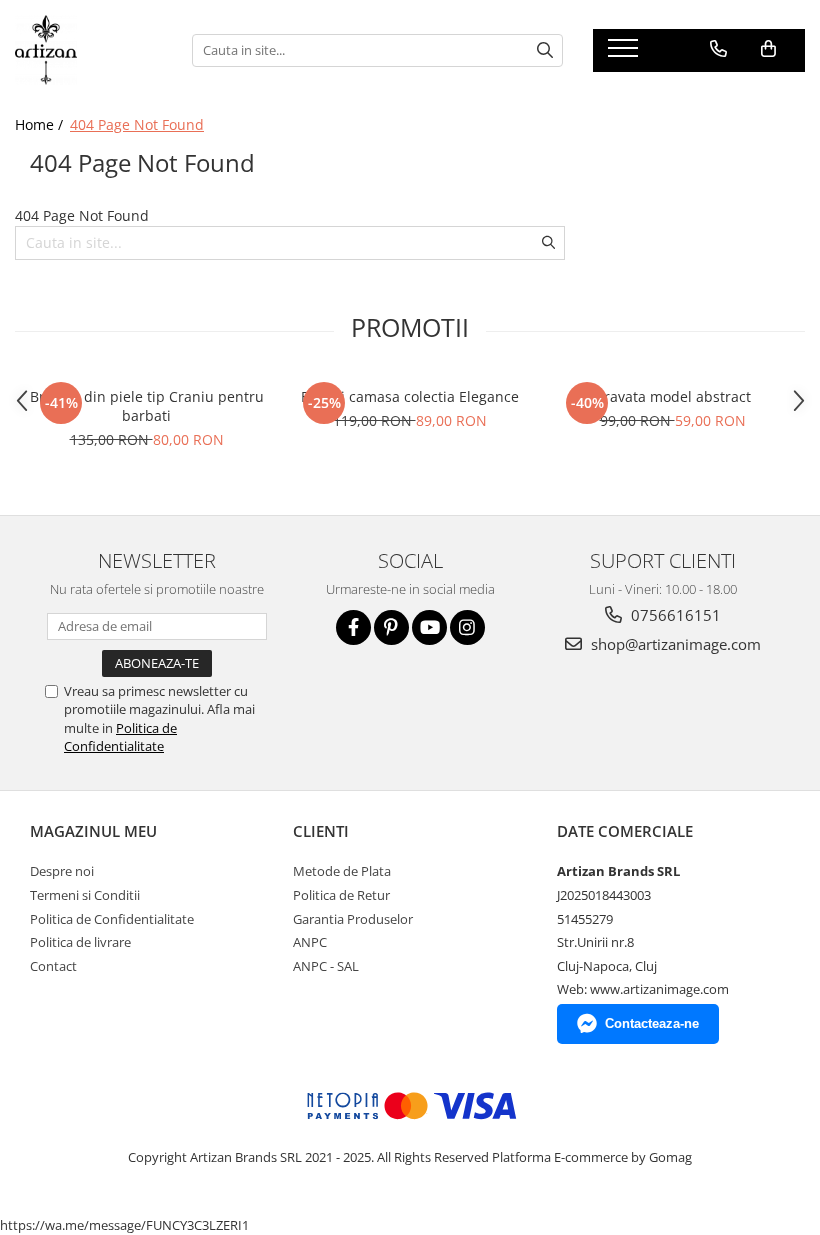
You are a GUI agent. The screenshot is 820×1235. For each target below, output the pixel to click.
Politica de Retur (341, 895)
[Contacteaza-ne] (718, 49)
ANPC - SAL (326, 966)
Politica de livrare (80, 942)
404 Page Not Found (137, 124)
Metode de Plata (342, 871)
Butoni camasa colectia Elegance (410, 396)
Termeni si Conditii (85, 895)
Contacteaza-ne (652, 1023)
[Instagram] (467, 627)
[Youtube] (429, 627)
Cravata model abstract (673, 396)
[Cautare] (545, 50)
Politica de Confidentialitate (120, 737)
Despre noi (62, 871)
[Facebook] (353, 627)
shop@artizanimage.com (674, 644)
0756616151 (674, 615)
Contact (53, 966)
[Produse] (625, 54)
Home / (41, 124)
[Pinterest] (391, 627)
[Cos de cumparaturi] (768, 49)
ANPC (310, 942)
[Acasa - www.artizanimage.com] (88, 50)
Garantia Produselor (353, 919)
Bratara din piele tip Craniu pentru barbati (147, 406)
